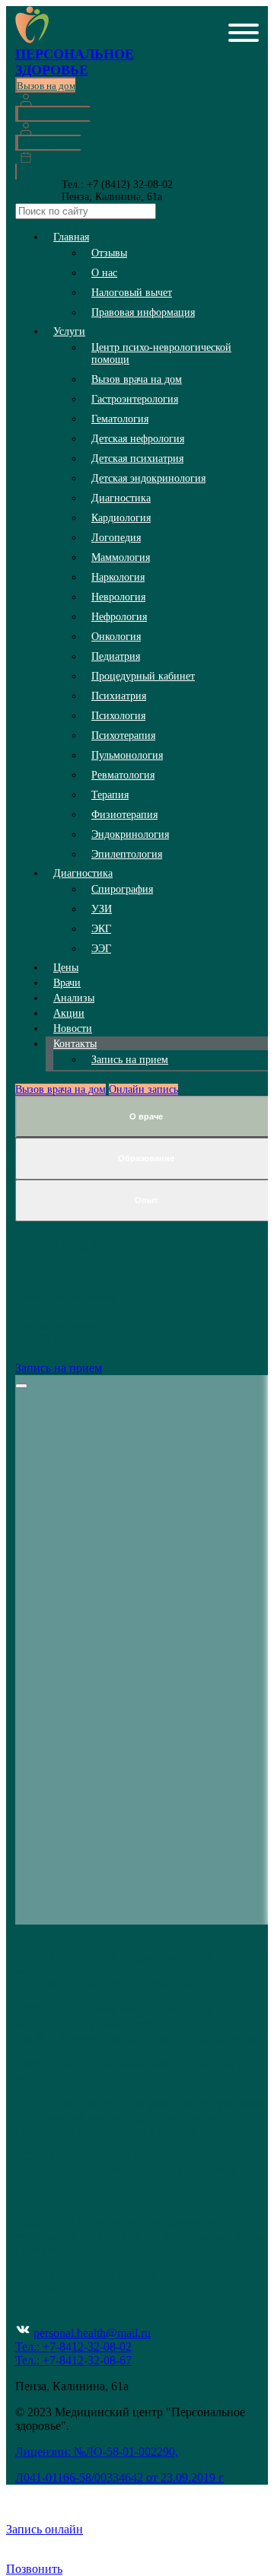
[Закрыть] (21, 1386)
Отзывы (109, 253)
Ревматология (123, 775)
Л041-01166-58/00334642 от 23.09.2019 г (119, 2477)
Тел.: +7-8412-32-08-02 (73, 2347)
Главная (71, 237)
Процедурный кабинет (143, 676)
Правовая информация (143, 312)
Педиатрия (116, 656)
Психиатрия (119, 696)
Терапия (110, 795)
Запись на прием (130, 1060)
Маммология (121, 557)
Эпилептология (127, 854)
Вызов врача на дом (137, 379)
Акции (69, 1013)
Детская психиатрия (137, 459)
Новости (73, 1028)
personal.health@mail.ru (92, 2333)
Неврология (118, 597)
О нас (104, 273)
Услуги (69, 331)
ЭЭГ (101, 949)
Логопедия (116, 538)
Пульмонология (127, 755)
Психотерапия (123, 736)
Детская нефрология (138, 439)
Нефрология (119, 617)
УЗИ (102, 909)
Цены (66, 968)
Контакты (75, 1044)
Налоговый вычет (132, 293)
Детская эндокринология (148, 478)
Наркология (118, 577)
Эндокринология (130, 834)
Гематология (120, 419)
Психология (118, 716)
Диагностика (121, 498)
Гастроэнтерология (135, 399)
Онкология (116, 637)
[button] (244, 34)
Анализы (74, 998)
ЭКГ (101, 929)
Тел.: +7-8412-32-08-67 (73, 2360)
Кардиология (121, 518)
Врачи (67, 983)
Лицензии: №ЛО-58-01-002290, (97, 2452)
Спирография (122, 889)
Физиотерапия (124, 815)
